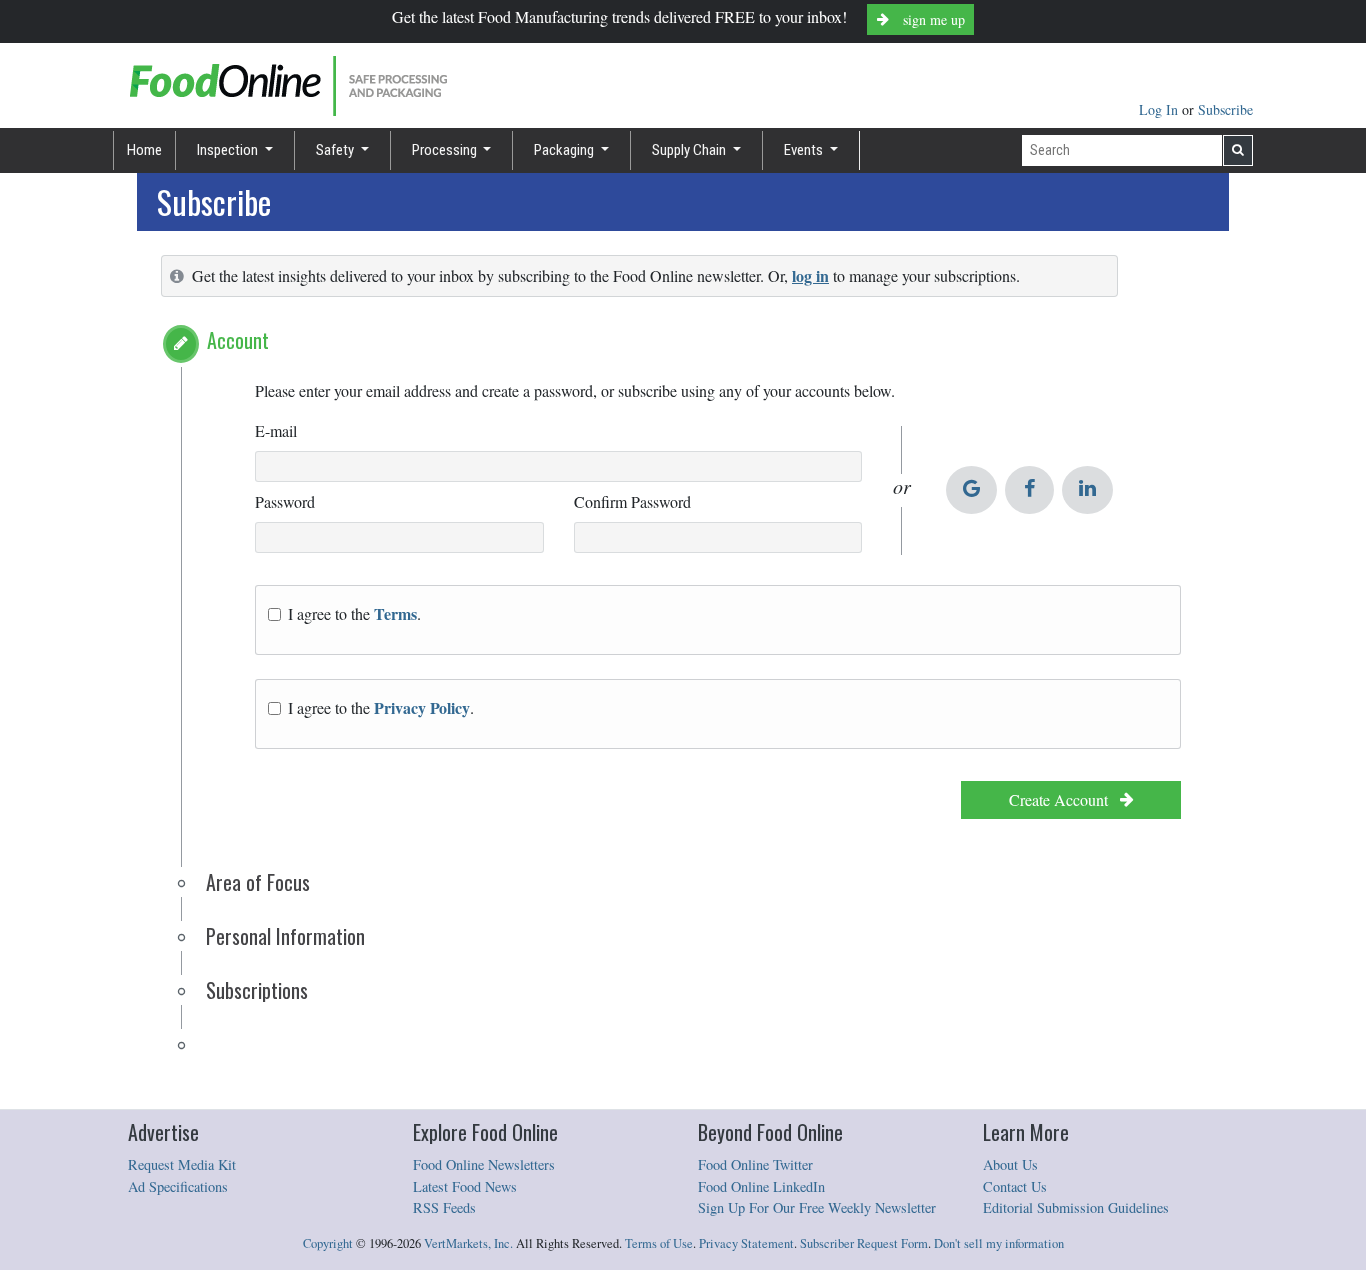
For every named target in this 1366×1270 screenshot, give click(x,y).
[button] (181, 344)
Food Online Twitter (755, 1164)
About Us (1010, 1164)
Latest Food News (465, 1186)
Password (285, 501)
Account (238, 340)
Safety (336, 150)
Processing (446, 150)
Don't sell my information (999, 1243)
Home (144, 150)
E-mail (276, 430)
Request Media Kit (182, 1164)
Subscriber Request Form (864, 1243)
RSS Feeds (444, 1207)
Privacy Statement (746, 1243)
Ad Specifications (178, 1186)
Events (805, 150)
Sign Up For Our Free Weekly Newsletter (817, 1207)
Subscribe (1225, 109)
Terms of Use (659, 1243)
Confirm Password (632, 501)
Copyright (328, 1243)
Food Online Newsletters (484, 1164)
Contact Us (1015, 1186)
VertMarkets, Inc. (468, 1243)
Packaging (565, 150)
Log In (1160, 109)
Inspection (229, 150)
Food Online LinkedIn (761, 1186)
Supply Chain (690, 150)
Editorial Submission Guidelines (1076, 1207)
